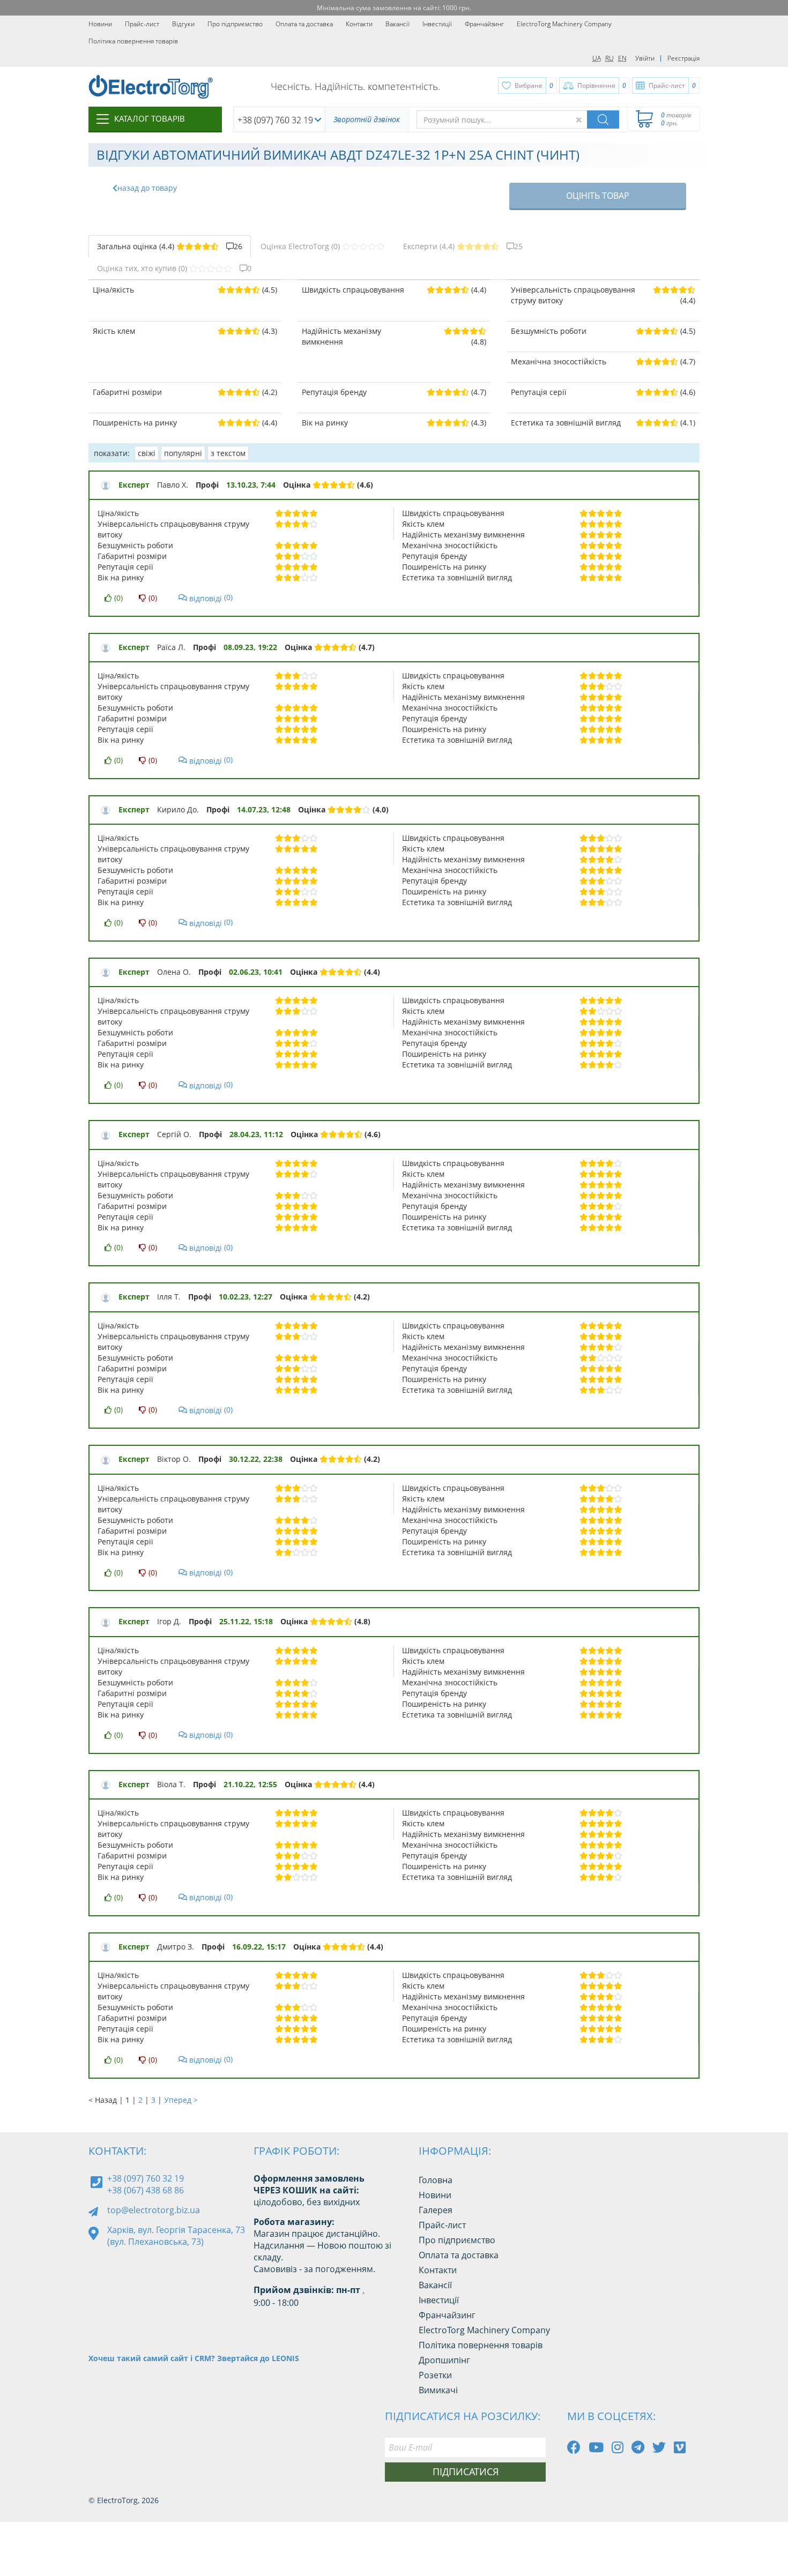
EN (622, 58)
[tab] (170, 247)
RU (609, 58)
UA (597, 58)
